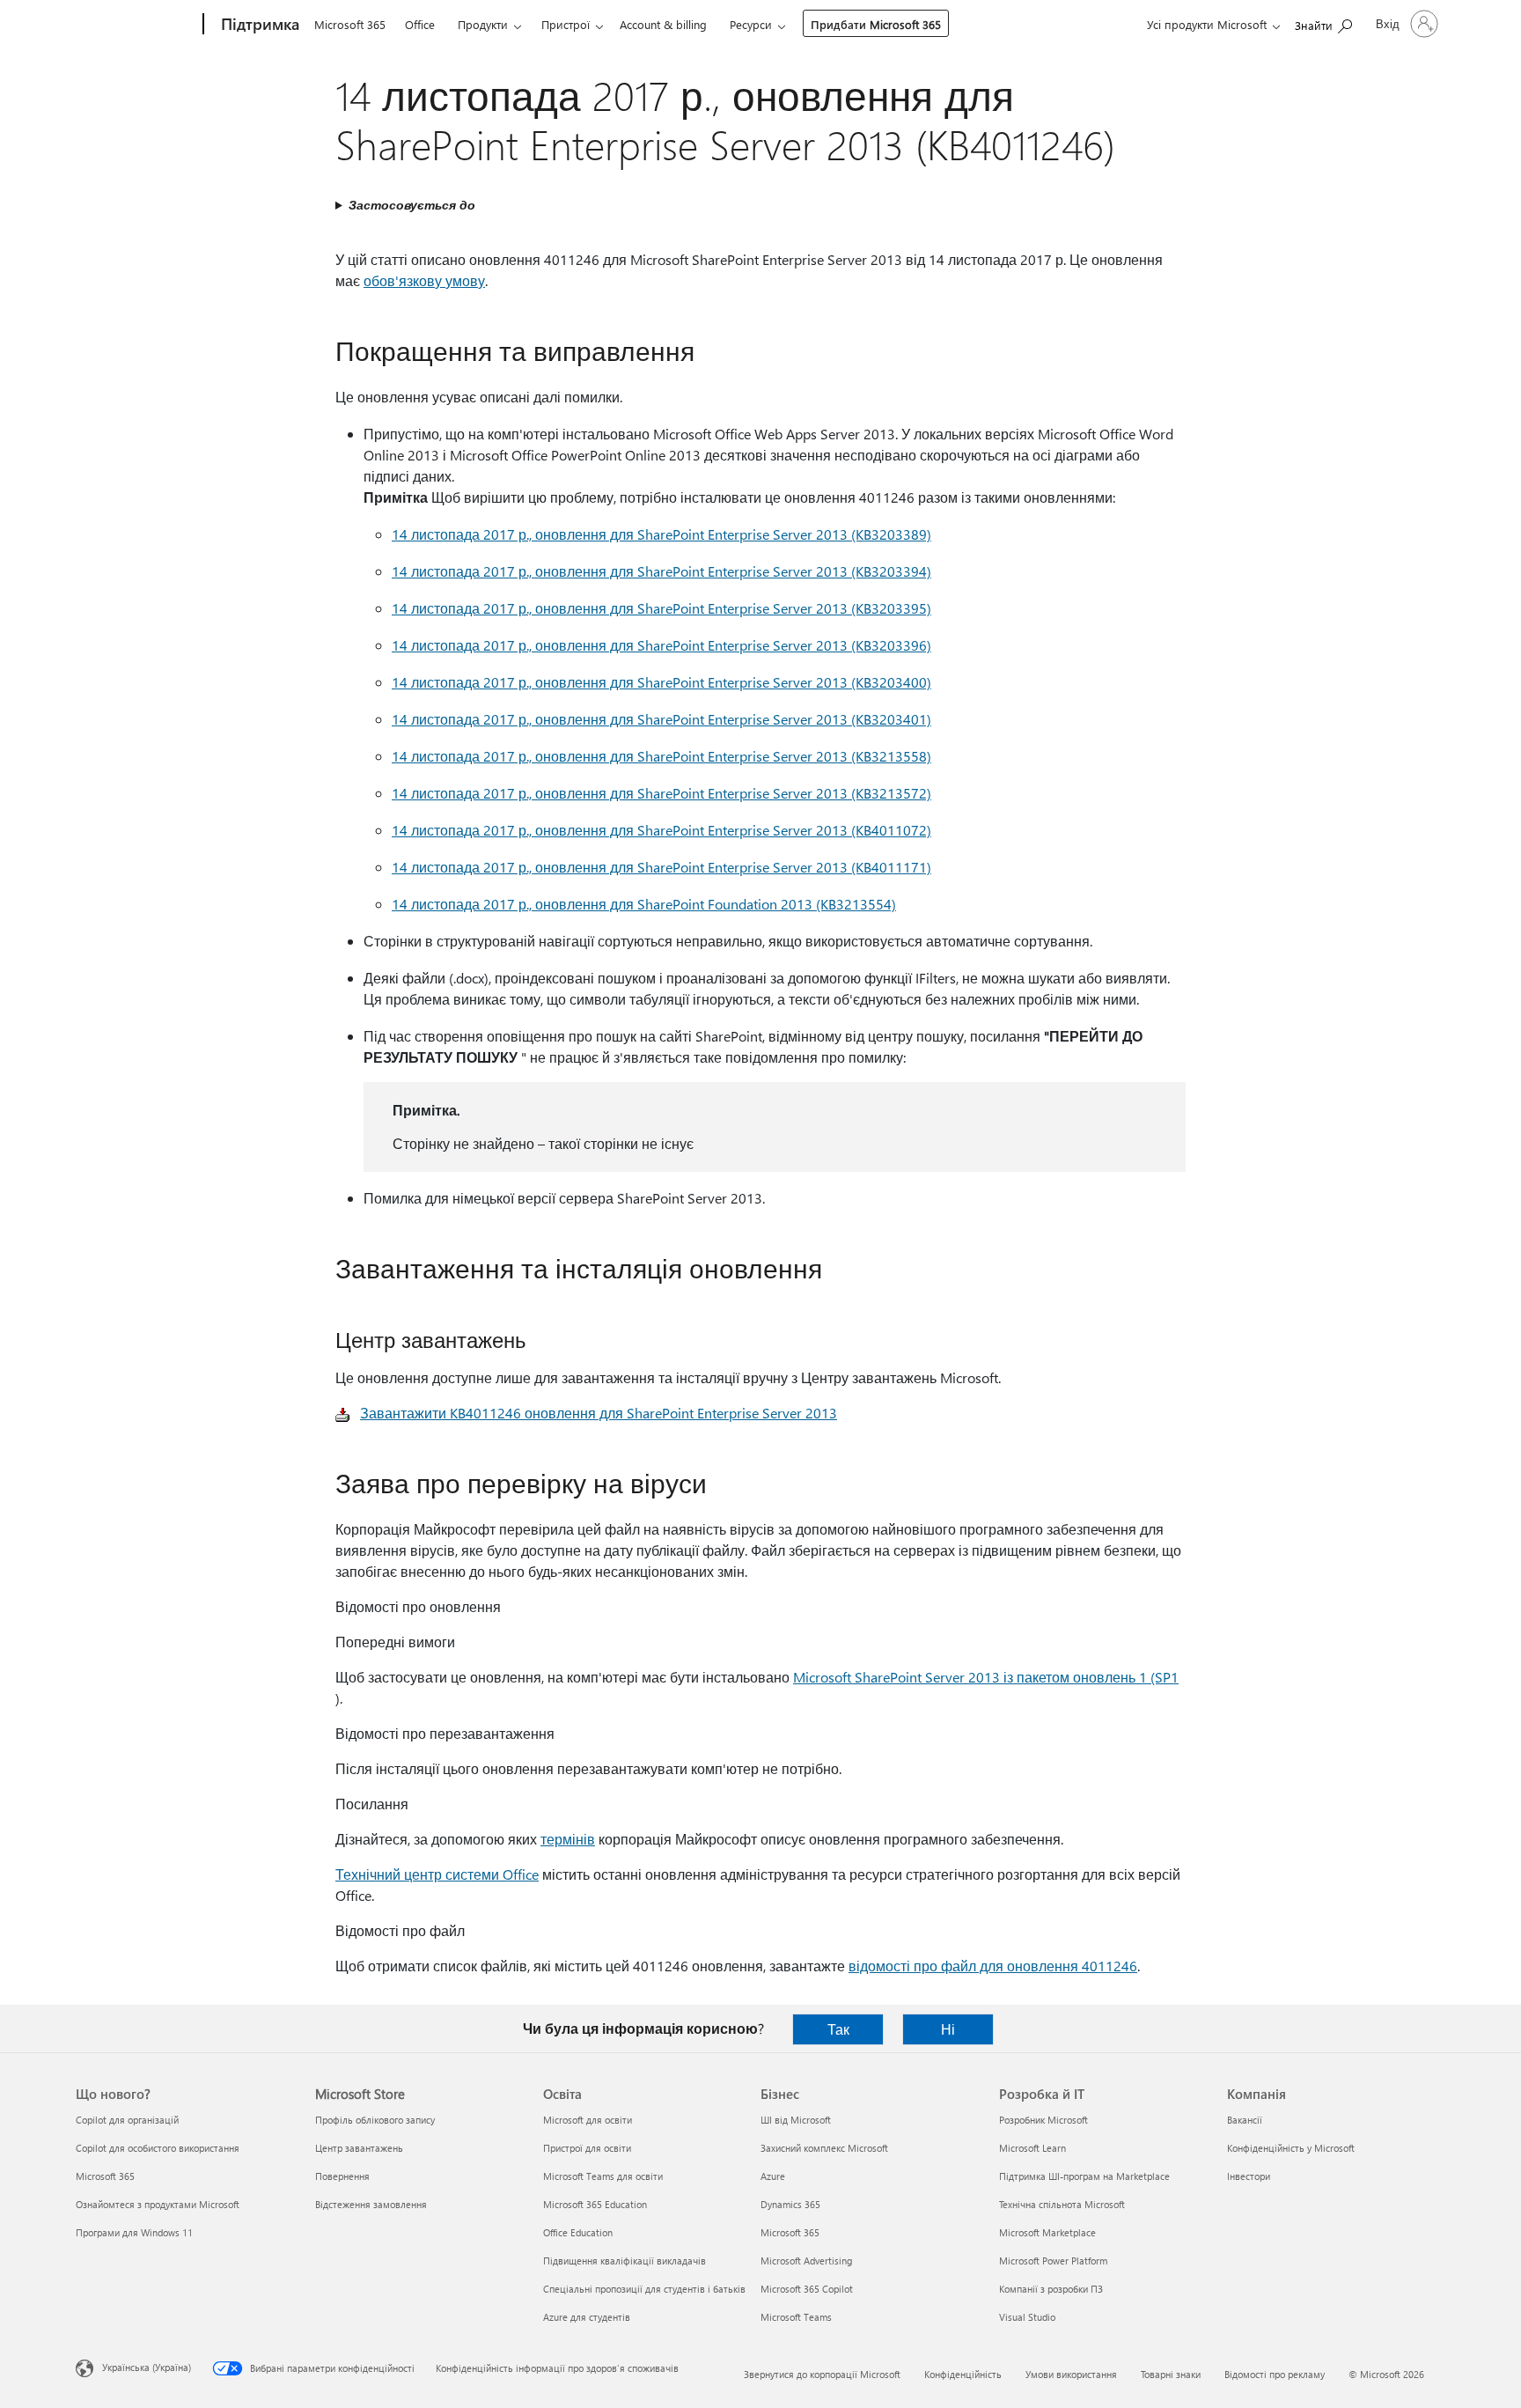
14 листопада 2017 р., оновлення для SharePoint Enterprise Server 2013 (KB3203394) (661, 571)
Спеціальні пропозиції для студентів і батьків (644, 2289)
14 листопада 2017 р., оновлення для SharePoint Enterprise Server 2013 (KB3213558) (661, 756)
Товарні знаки (1171, 2374)
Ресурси (751, 24)
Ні (948, 2029)
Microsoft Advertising (806, 2261)
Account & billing (663, 24)
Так (838, 2029)
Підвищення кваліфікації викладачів (625, 2261)
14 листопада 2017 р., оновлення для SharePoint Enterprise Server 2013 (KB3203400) (661, 682)
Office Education (578, 2232)
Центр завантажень (359, 2148)
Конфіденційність (963, 2374)
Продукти (483, 24)
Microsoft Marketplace (1047, 2232)
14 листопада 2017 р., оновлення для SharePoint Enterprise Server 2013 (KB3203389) (661, 534)
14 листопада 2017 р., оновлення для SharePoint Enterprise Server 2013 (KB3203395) (661, 608)
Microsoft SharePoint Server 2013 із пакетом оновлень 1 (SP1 (986, 1677)
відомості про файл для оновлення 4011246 (993, 1966)
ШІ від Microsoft (796, 2120)
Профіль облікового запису (375, 2120)
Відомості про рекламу (1275, 2374)
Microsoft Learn (1032, 2148)
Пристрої (566, 24)
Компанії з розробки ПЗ (1051, 2289)
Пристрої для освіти (587, 2148)
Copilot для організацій (127, 2120)
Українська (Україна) (147, 2367)
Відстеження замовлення (371, 2204)
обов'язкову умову (424, 280)
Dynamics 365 (790, 2204)
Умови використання (1071, 2374)
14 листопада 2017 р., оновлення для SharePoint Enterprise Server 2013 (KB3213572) (661, 793)
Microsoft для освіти (588, 2120)
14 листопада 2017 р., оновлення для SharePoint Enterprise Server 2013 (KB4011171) (661, 867)
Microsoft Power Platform (1053, 2261)
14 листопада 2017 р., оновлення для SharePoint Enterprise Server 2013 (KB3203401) (661, 719)
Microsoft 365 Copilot (807, 2289)
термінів (568, 1839)
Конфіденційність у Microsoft (1291, 2148)
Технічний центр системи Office (437, 1874)
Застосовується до (412, 205)
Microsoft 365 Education (595, 2204)
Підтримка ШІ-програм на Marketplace (1084, 2176)
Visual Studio (1027, 2317)
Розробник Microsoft (1043, 2120)
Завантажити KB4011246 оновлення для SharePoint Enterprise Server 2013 (599, 1413)
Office (420, 24)
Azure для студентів (587, 2317)
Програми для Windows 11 (134, 2232)
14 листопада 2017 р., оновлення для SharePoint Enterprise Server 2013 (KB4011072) (661, 830)
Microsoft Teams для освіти (603, 2176)
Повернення (342, 2176)
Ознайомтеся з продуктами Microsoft (158, 2204)
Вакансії (1245, 2120)
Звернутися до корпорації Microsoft (822, 2374)
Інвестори (1249, 2176)
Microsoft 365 (350, 24)
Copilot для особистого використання (158, 2148)
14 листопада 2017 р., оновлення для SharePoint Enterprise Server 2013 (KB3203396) (661, 645)
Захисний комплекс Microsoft (824, 2148)
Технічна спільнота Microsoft (1062, 2204)
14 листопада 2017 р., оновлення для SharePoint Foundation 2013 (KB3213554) (644, 904)
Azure (773, 2176)
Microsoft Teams (796, 2317)
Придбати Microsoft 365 (876, 24)
